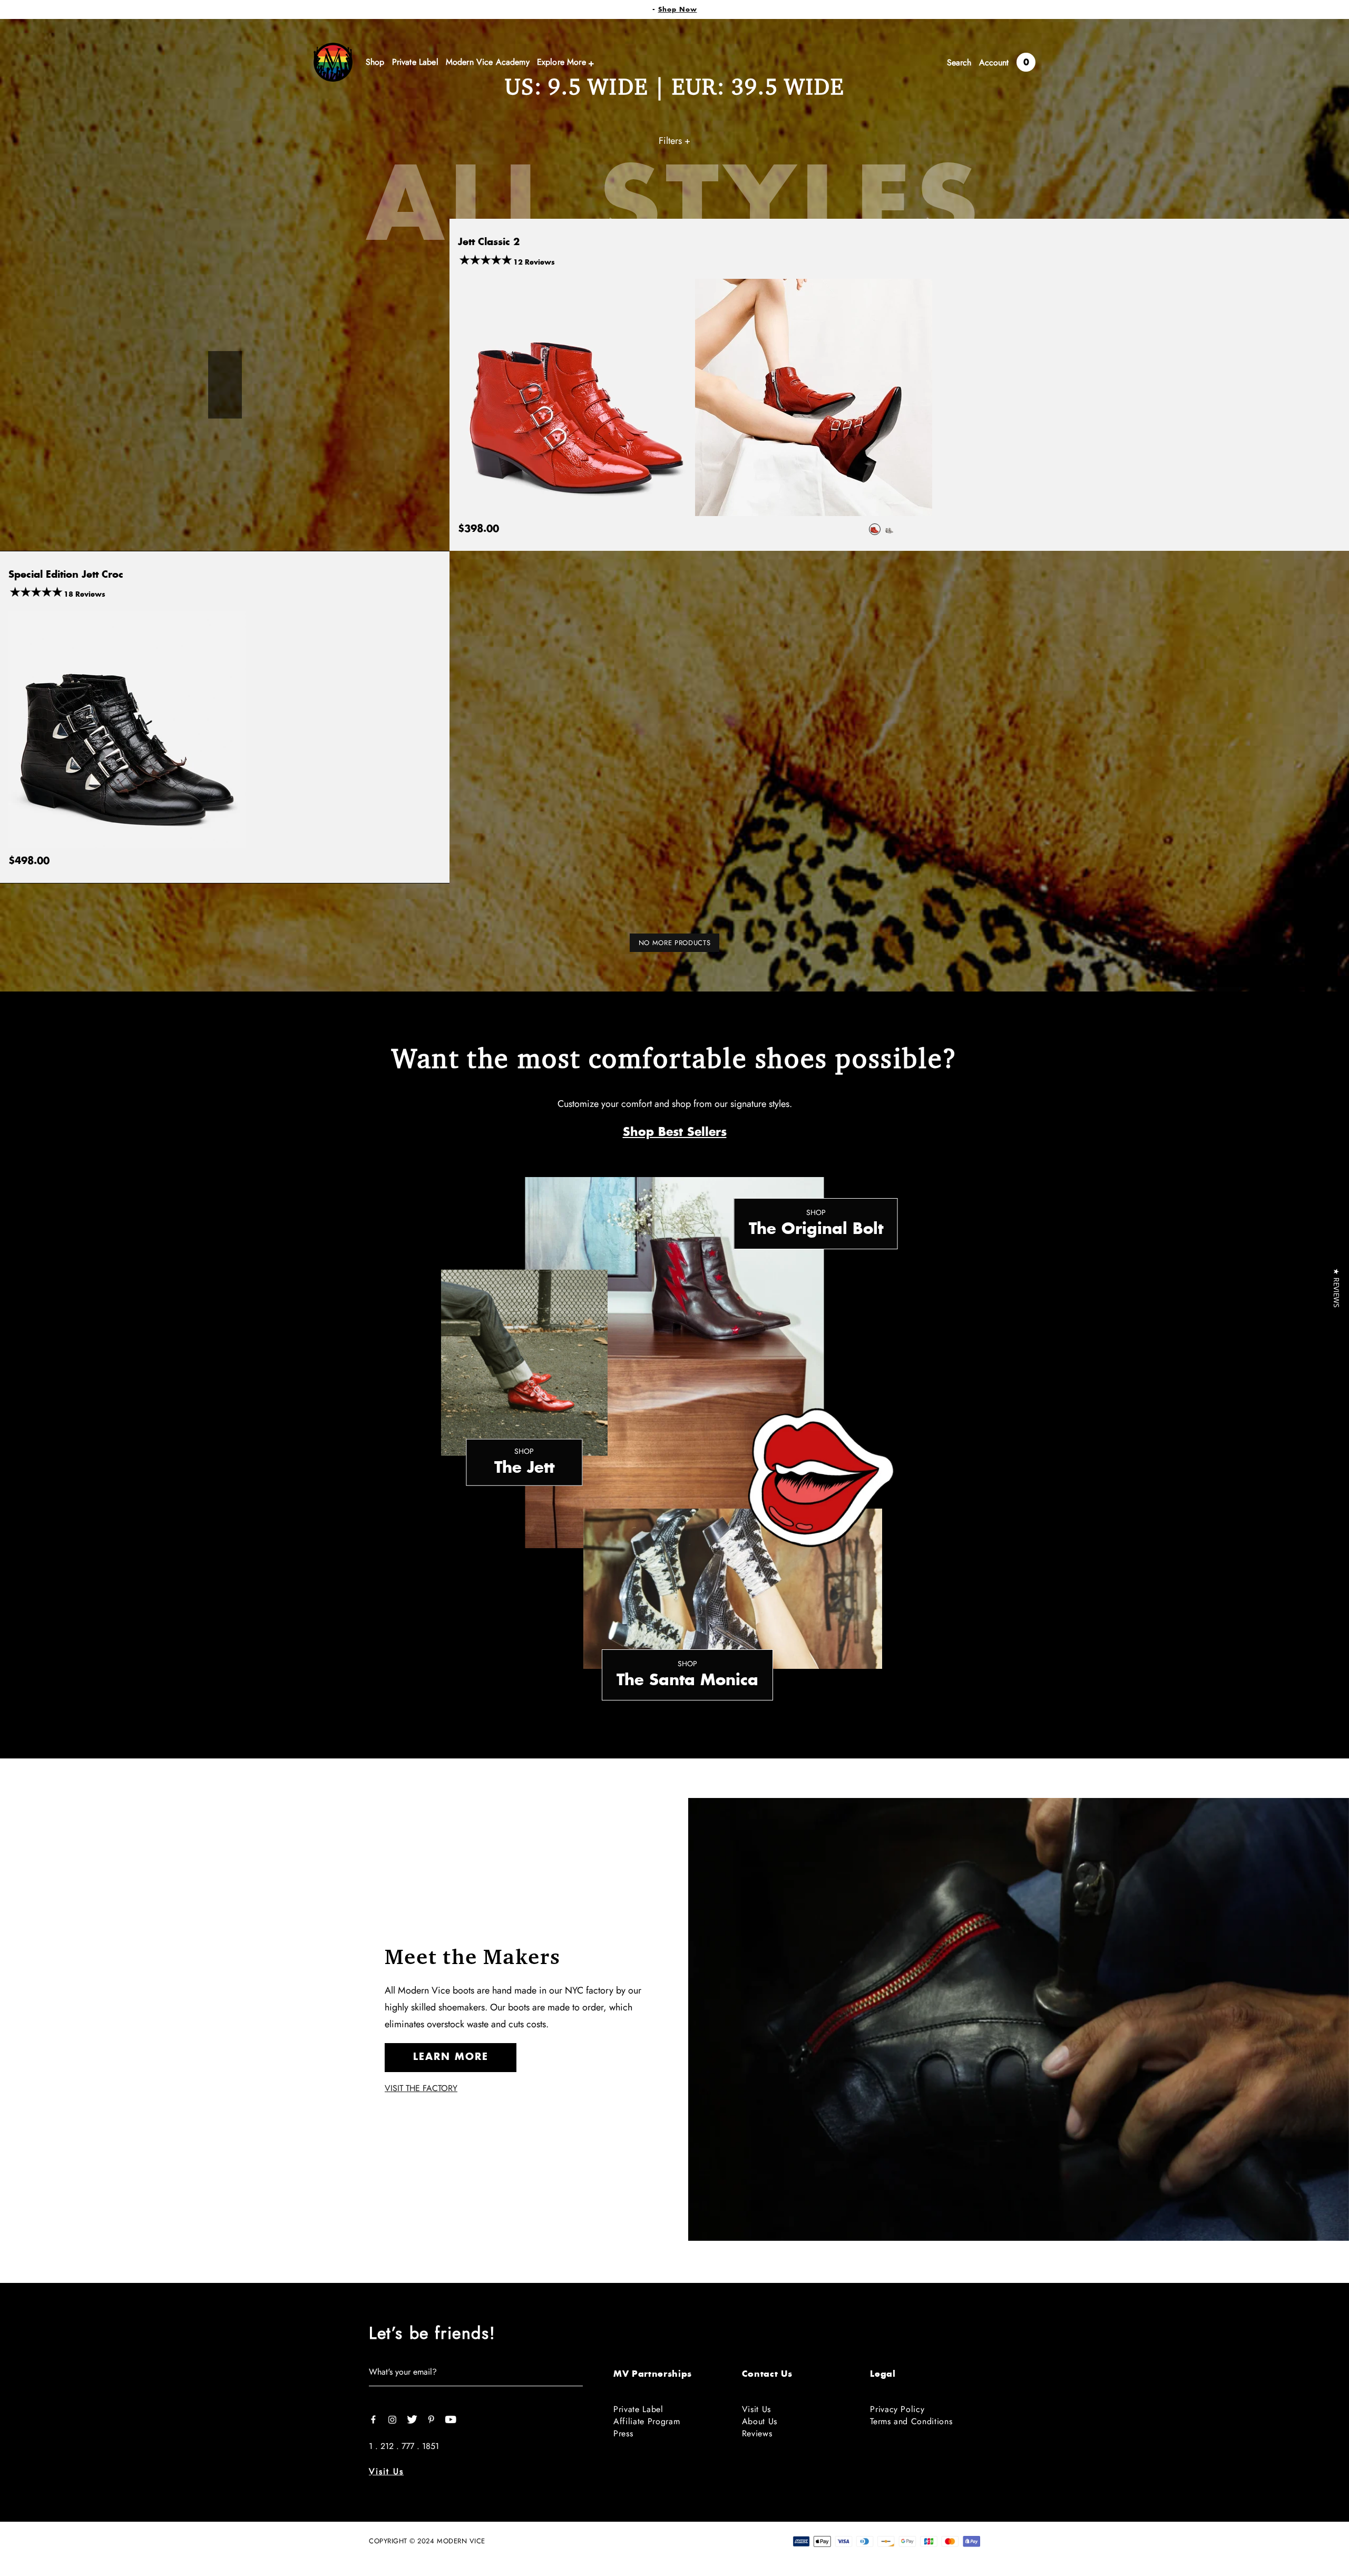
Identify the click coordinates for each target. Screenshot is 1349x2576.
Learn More (451, 2057)
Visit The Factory (421, 2088)
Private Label (638, 2409)
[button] (1337, 1288)
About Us (760, 2421)
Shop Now (678, 9)
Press (623, 2433)
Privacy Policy (897, 2409)
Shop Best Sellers (675, 1132)
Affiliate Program (647, 2421)
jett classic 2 (489, 242)
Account (994, 62)
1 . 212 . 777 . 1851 (404, 2446)
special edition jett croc (66, 575)
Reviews (757, 2433)
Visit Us (386, 2471)
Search (959, 62)
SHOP (816, 1213)
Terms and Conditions (911, 2421)
